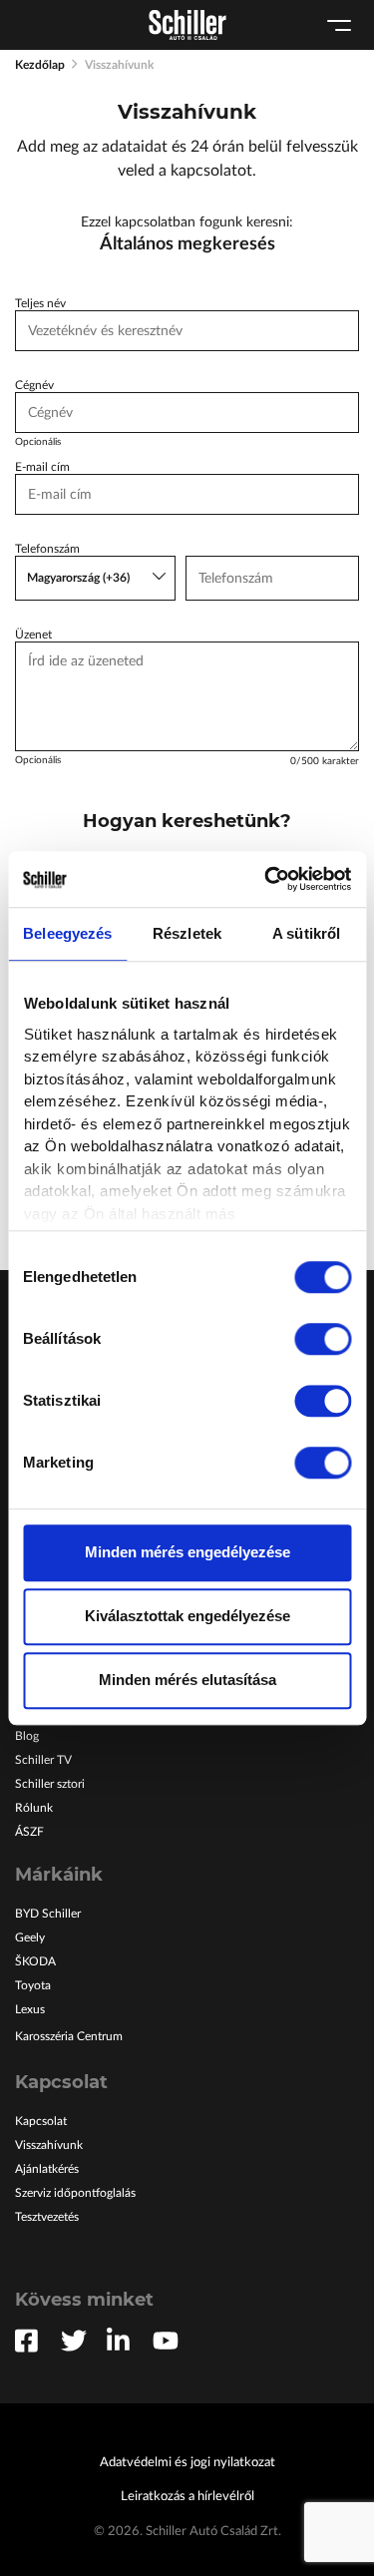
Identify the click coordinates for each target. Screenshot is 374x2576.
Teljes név (40, 303)
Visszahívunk (49, 2145)
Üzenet (33, 635)
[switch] (323, 1339)
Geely (30, 1937)
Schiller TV (43, 1760)
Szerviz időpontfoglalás (75, 2193)
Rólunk (34, 1808)
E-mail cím (42, 467)
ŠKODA (35, 1961)
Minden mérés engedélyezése (187, 1552)
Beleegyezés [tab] (67, 933)
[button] (95, 578)
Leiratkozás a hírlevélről (187, 2497)
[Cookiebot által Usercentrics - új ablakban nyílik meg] (266, 879)
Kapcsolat (41, 2121)
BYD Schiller (48, 1914)
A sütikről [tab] (306, 933)
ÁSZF (29, 1832)
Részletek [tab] (187, 933)
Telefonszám (47, 549)
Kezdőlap (40, 65)
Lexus (30, 2009)
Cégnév (34, 385)
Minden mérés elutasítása (187, 1680)
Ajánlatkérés (47, 2169)
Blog (27, 1736)
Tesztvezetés (47, 2217)
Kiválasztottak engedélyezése (187, 1616)
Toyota (33, 1985)
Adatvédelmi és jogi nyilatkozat (187, 2463)
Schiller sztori (50, 1784)
